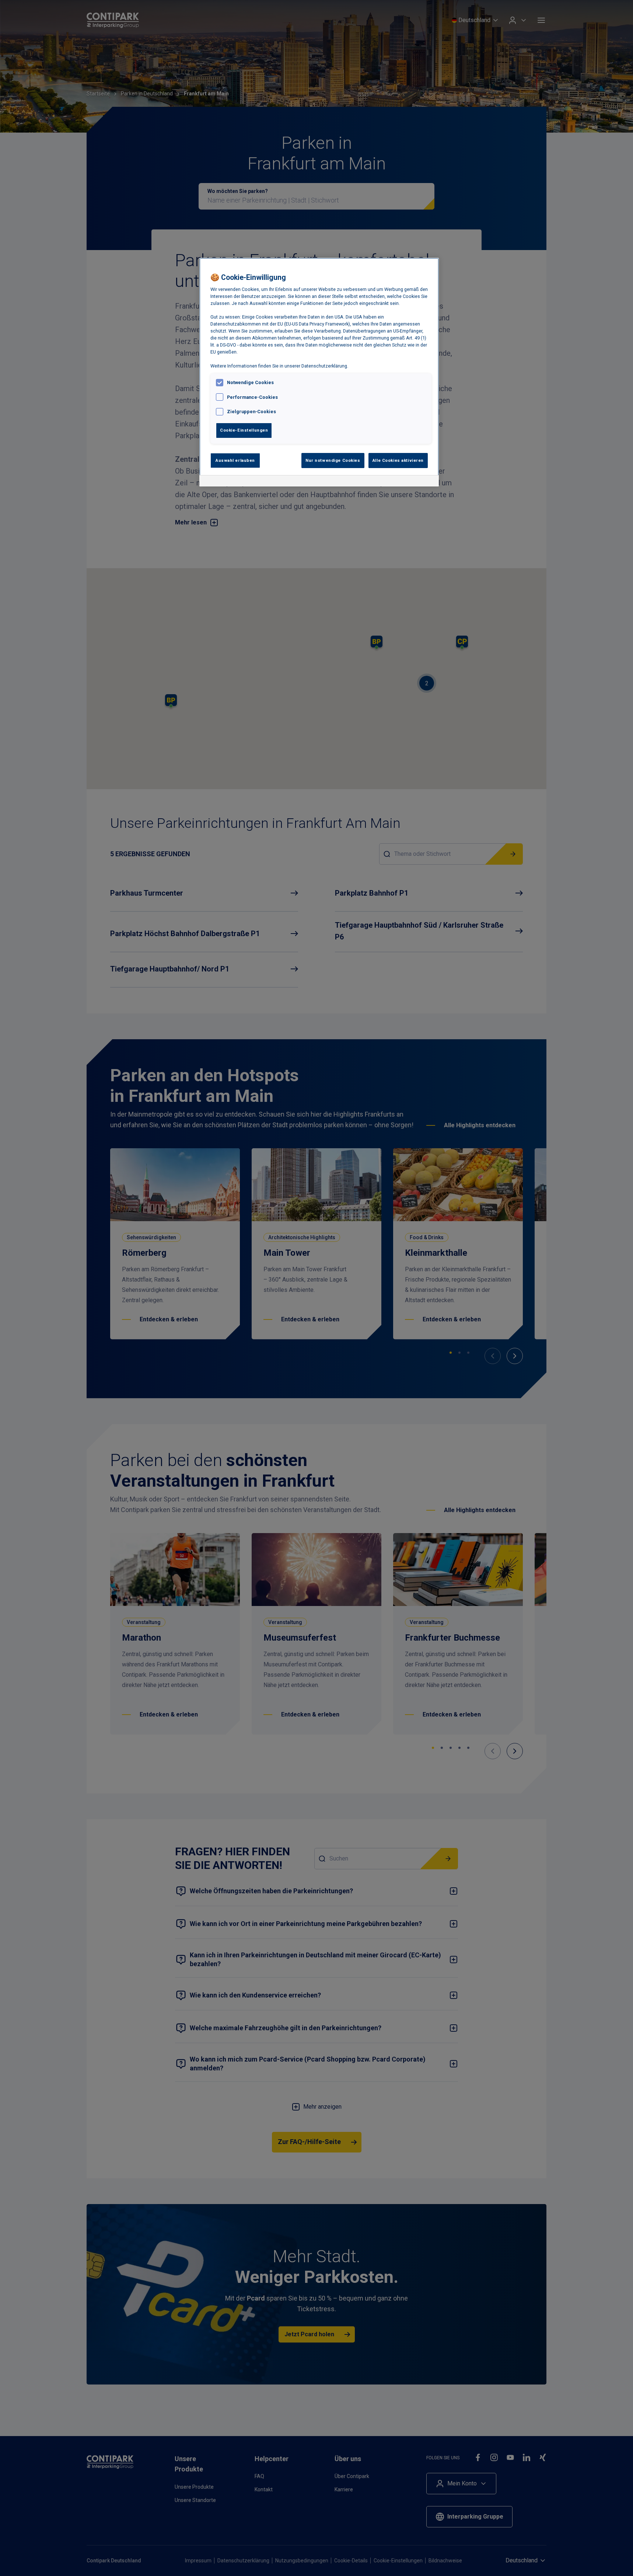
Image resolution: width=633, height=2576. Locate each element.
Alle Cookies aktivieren (398, 460)
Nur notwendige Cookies (333, 460)
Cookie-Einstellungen (244, 430)
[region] (319, 372)
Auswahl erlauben (235, 460)
